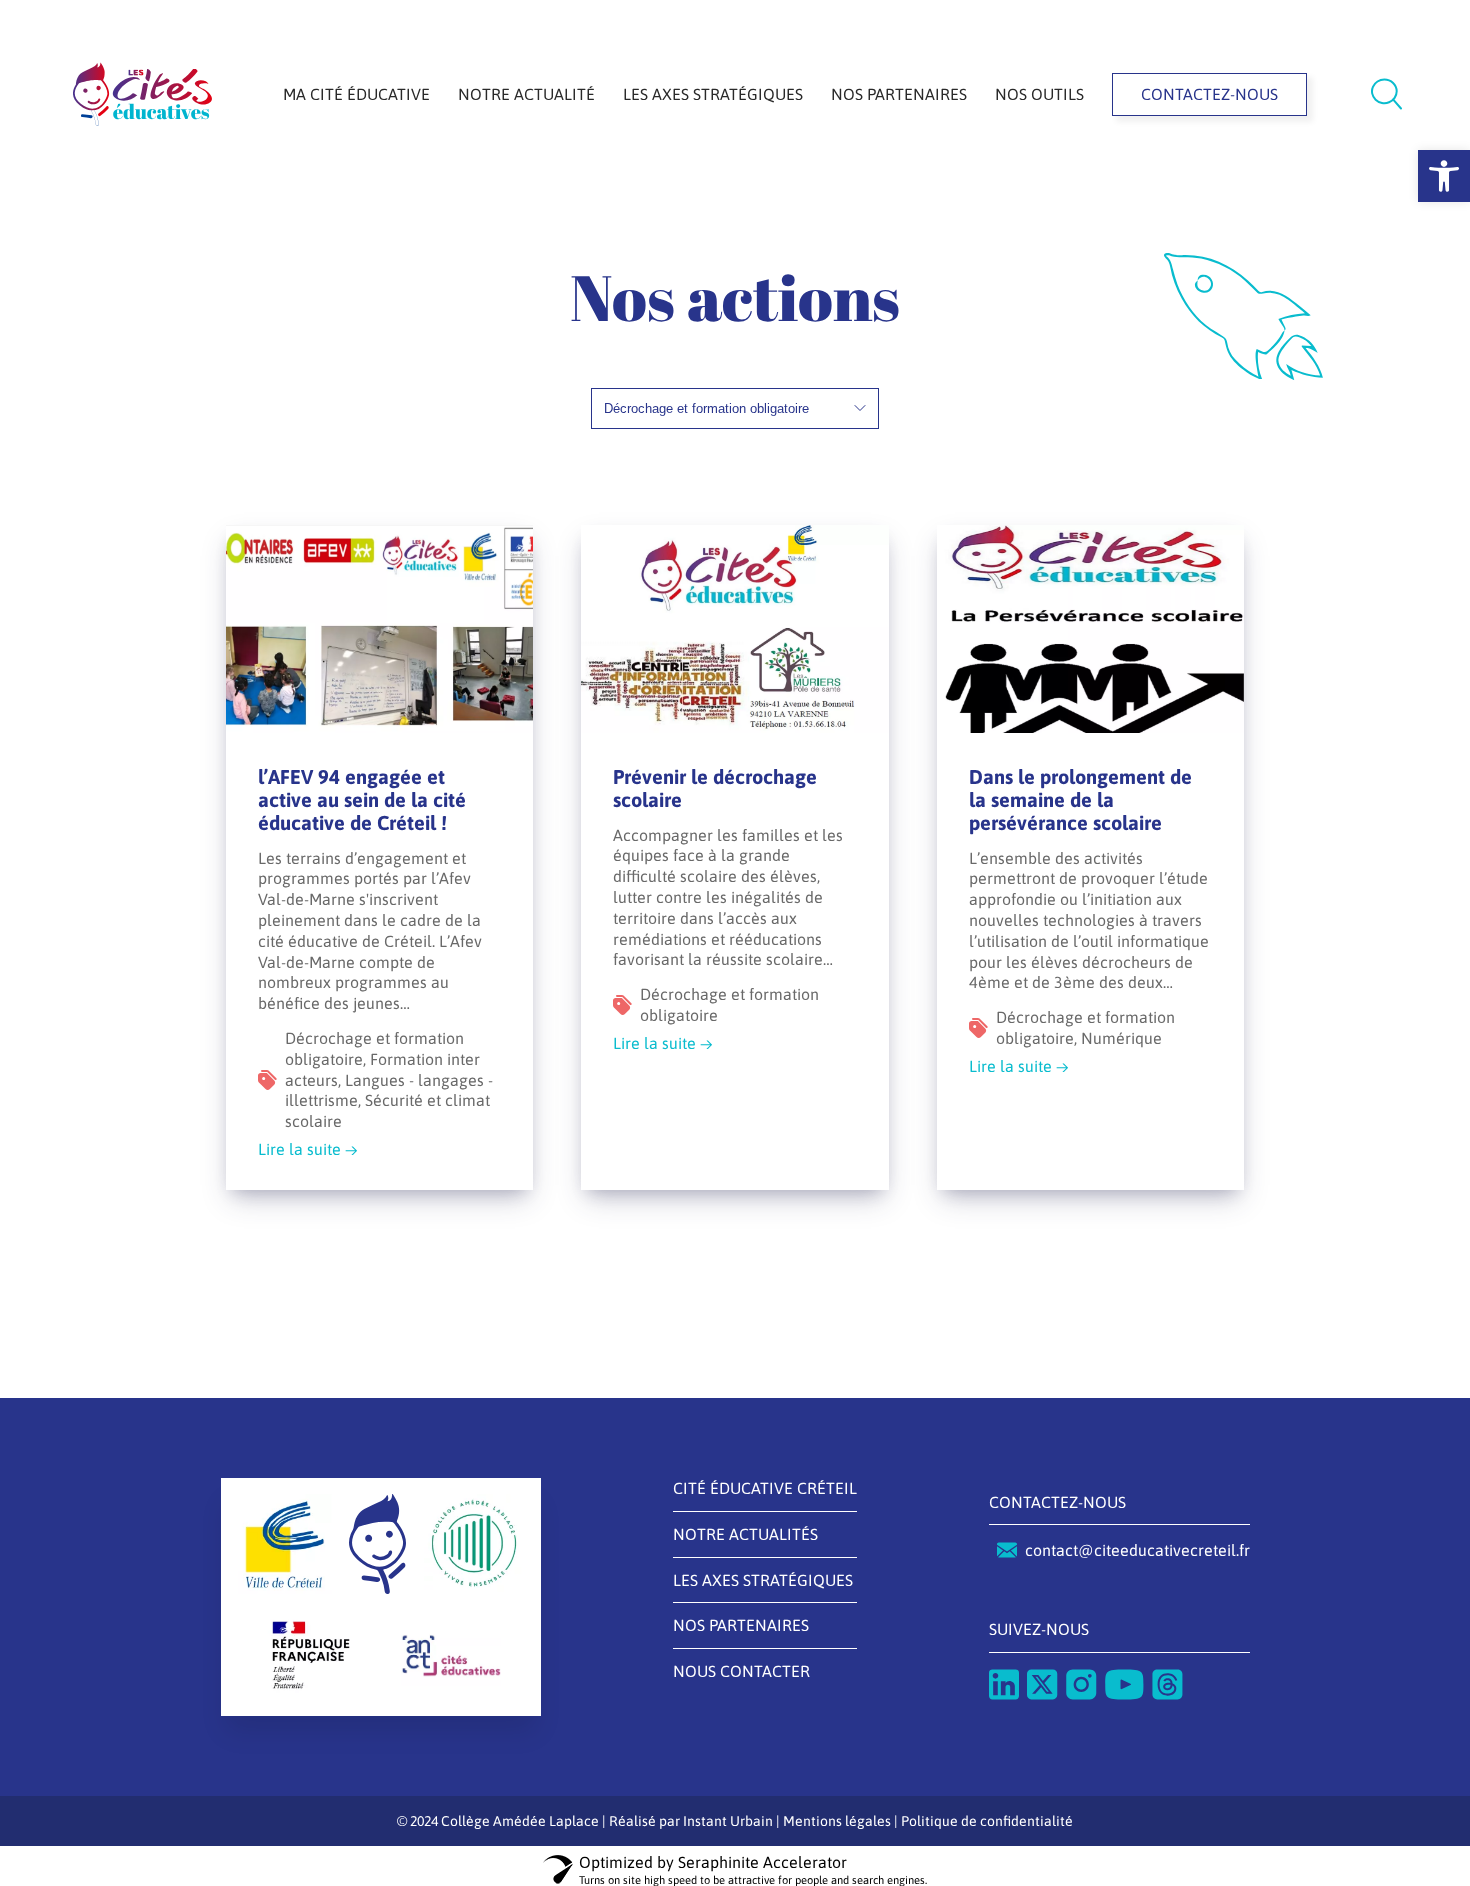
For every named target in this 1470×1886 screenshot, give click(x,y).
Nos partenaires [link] (899, 94)
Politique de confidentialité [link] (987, 1821)
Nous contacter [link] (741, 1671)
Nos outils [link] (1039, 94)
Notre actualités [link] (745, 1534)
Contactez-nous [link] (1209, 94)
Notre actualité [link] (526, 94)
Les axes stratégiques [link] (713, 94)
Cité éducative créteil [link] (765, 1488)
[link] (1444, 176)
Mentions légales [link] (837, 1821)
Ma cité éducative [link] (356, 94)
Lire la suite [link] (299, 1149)
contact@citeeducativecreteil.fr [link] (1137, 1550)
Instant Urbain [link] (728, 1821)
